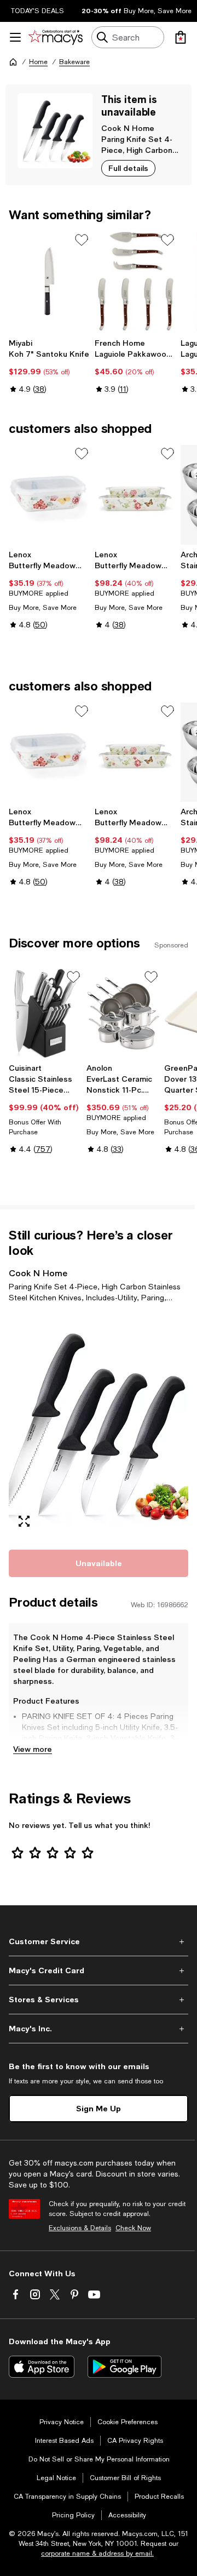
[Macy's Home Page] (56, 37)
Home (38, 62)
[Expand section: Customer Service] (99, 1941)
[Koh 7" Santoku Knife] (50, 281)
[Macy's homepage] (13, 62)
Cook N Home (128, 128)
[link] (50, 366)
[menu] (15, 37)
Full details (128, 168)
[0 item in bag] (181, 37)
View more (33, 1749)
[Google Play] (124, 2367)
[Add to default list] (82, 240)
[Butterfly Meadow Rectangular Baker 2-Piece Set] (135, 495)
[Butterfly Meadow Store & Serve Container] (50, 495)
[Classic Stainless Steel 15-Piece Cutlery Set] (45, 1013)
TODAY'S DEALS (37, 11)
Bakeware (74, 62)
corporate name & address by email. (97, 2554)
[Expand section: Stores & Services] (99, 2000)
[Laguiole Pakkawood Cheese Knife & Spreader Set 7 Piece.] (135, 281)
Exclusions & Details (80, 2228)
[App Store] (42, 2367)
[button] (99, 1424)
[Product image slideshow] (99, 1424)
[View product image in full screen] (24, 1521)
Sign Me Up (99, 2108)
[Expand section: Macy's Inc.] (99, 2029)
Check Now (133, 2228)
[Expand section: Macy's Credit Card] (99, 1970)
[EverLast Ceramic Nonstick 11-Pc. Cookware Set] (123, 1013)
